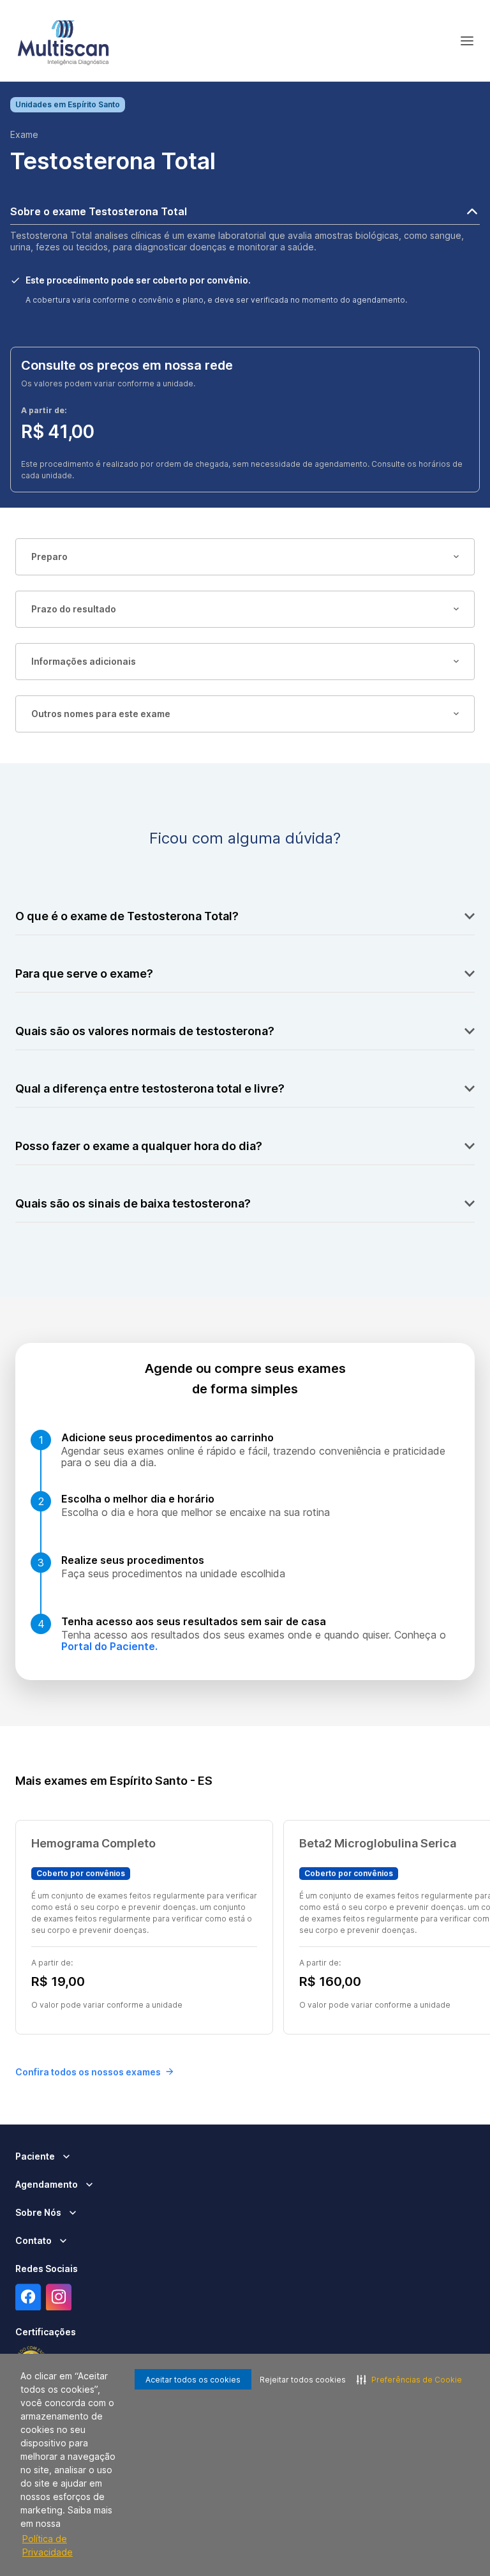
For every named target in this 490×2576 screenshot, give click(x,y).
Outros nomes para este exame (101, 714)
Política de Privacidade (48, 2545)
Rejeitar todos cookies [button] (303, 2380)
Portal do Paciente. (109, 1646)
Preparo (49, 557)
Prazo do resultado (74, 609)
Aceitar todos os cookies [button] (193, 2380)
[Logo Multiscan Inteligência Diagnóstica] (63, 41)
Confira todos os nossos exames (88, 2072)
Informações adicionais (84, 661)
